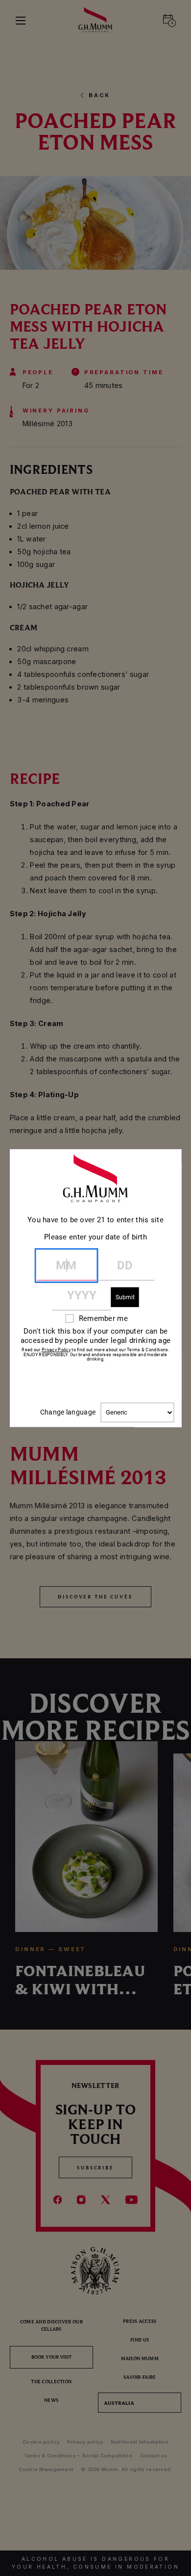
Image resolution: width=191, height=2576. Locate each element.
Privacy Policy (56, 1349)
